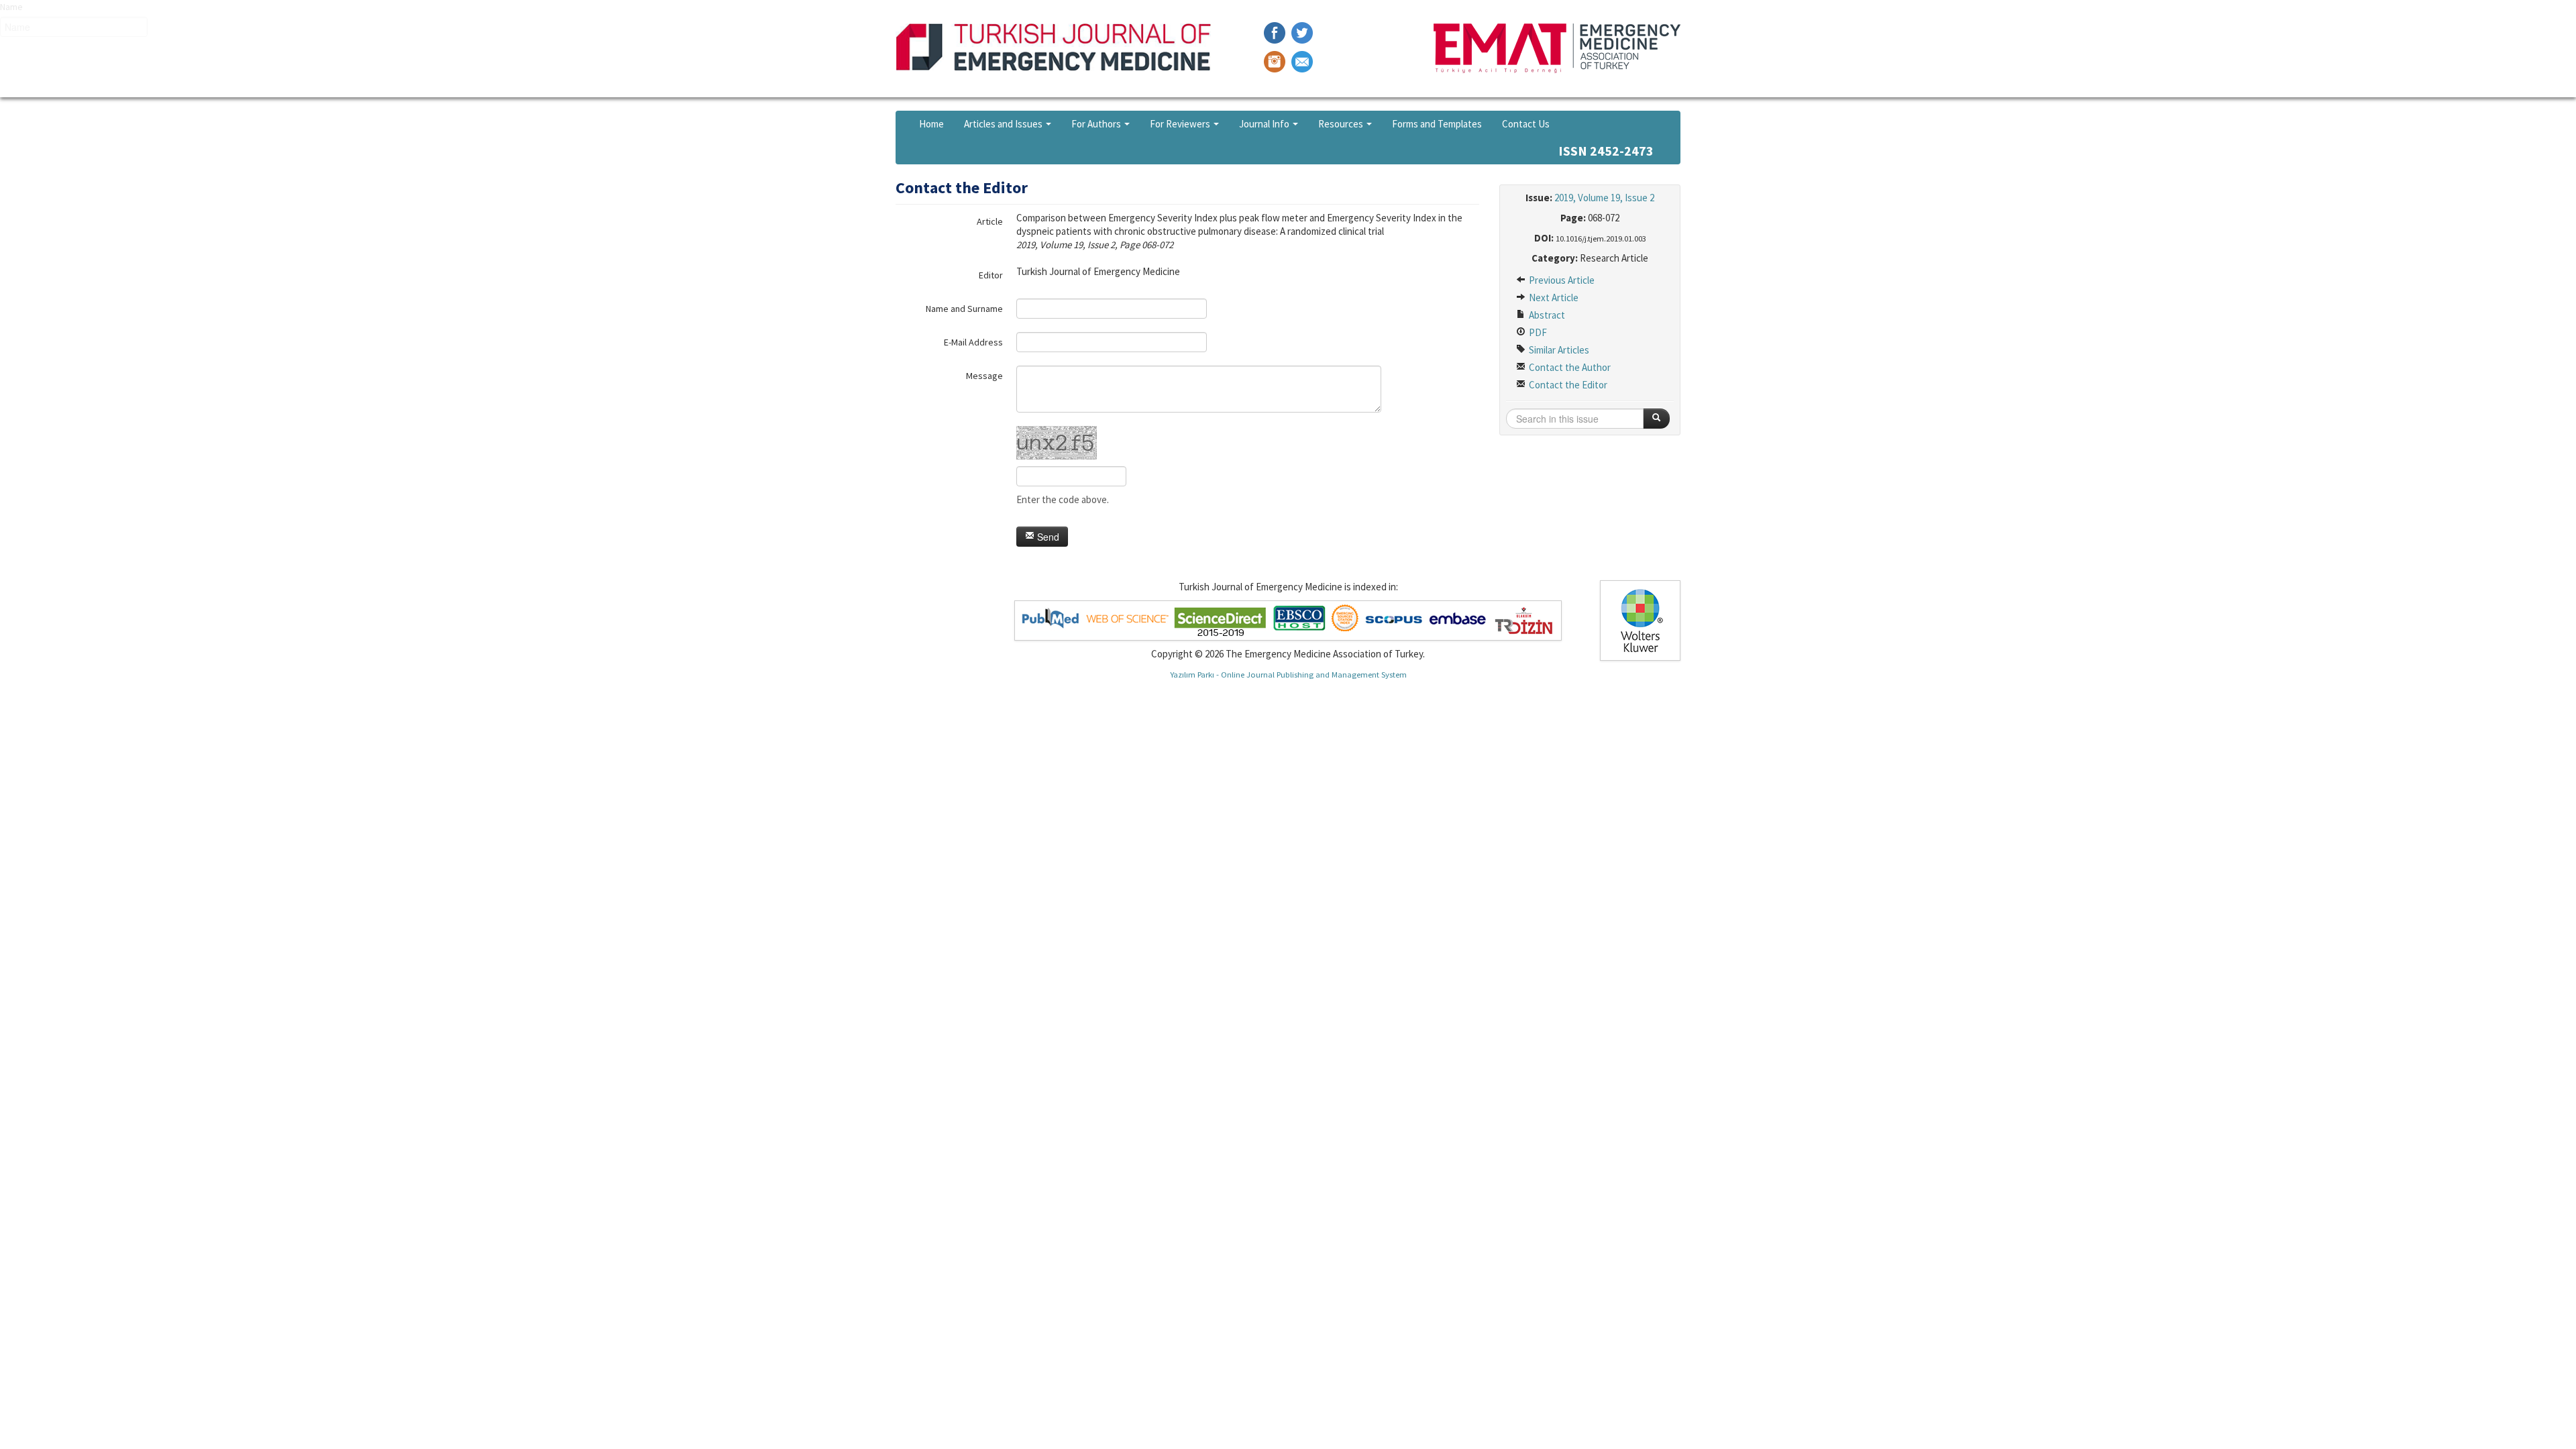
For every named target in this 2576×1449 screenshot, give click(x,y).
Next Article (1553, 298)
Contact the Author (1569, 367)
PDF (1537, 332)
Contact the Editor (1567, 385)
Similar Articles (1558, 350)
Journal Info (1265, 124)
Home (931, 124)
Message (984, 376)
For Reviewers (1181, 124)
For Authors (1097, 124)
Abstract (1546, 315)
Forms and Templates (1437, 124)
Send (1047, 537)
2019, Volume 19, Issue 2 (1604, 198)
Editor (991, 275)
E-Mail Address (973, 342)
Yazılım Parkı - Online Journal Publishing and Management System (1288, 674)
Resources (1342, 124)
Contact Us (1526, 124)
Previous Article (1561, 280)
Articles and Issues (1004, 124)
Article (990, 221)
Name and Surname (964, 309)
